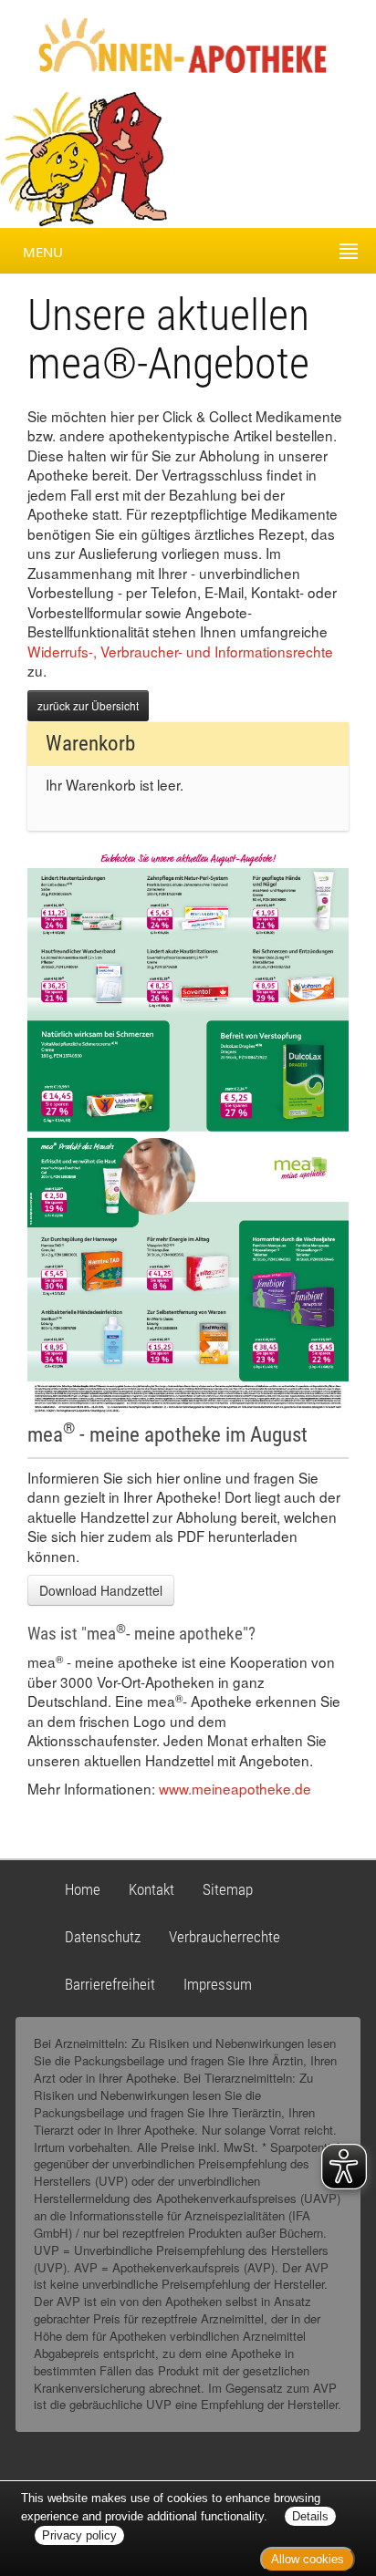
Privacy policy (79, 2535)
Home (83, 1889)
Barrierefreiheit (110, 1984)
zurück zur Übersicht (88, 705)
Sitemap (228, 1889)
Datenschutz (103, 1937)
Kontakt (151, 1889)
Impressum (218, 1984)
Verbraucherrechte (225, 1937)
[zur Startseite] (167, 44)
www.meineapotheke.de (235, 1788)
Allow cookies (308, 2559)
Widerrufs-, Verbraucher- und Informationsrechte (180, 651)
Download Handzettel (101, 1590)
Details (310, 2516)
